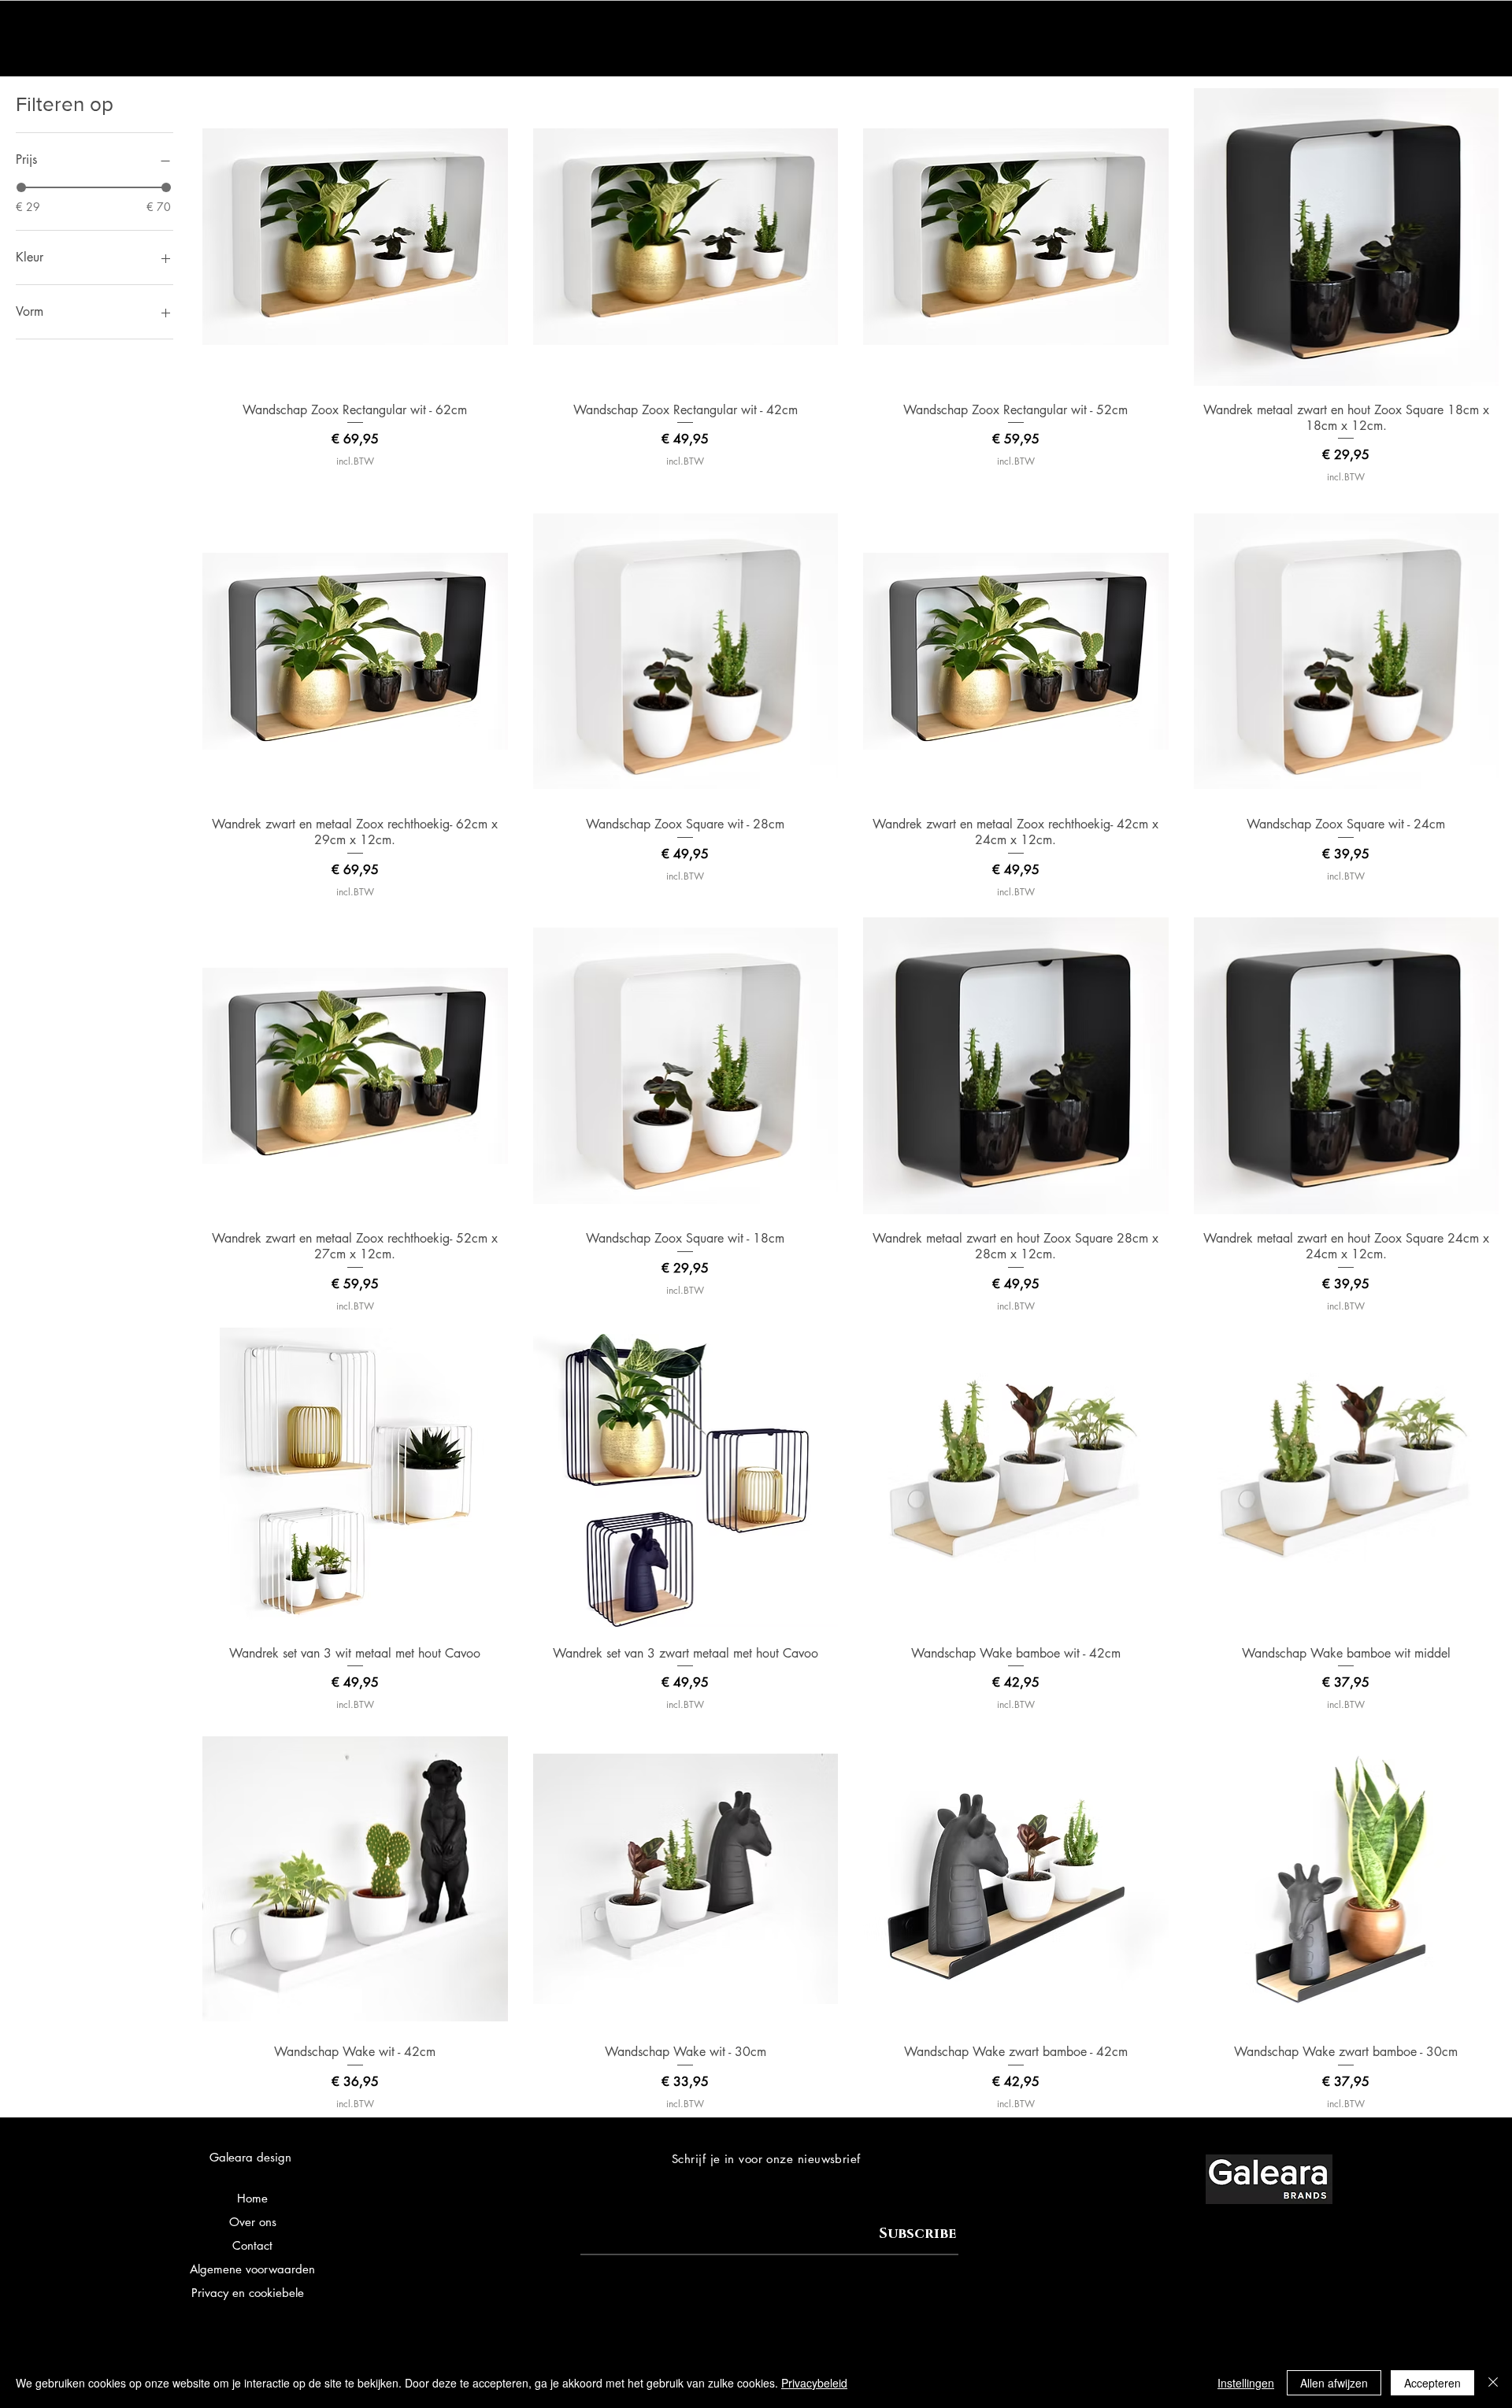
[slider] (21, 187)
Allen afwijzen (1334, 2383)
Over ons (253, 2222)
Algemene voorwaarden (252, 2269)
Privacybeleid (814, 2383)
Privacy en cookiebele (248, 2293)
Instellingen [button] (1246, 2383)
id (309, 2293)
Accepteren (1432, 2383)
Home (252, 2198)
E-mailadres (611, 2220)
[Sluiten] (1493, 2383)
